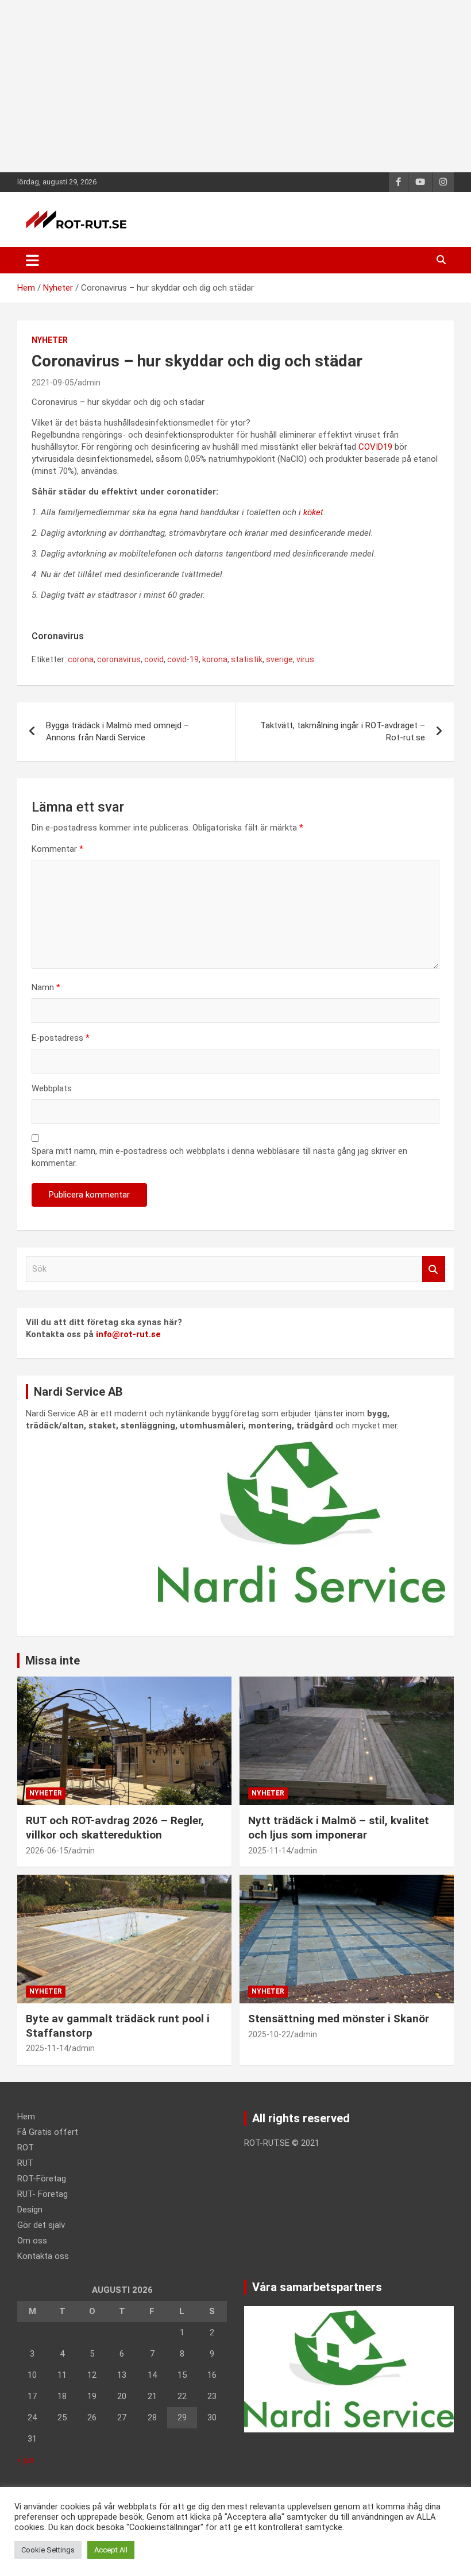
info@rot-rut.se (128, 1334)
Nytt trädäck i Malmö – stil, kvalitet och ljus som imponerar (339, 1828)
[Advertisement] (235, 86)
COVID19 (375, 447)
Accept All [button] (111, 2550)
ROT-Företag (42, 2179)
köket (313, 512)
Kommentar (57, 849)
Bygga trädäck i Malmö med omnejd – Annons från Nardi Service (117, 731)
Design (30, 2210)
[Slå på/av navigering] (32, 260)
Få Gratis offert (48, 2132)
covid (154, 659)
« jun (26, 2460)
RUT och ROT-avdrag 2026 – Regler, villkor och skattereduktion (115, 1828)
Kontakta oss (43, 2256)
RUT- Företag (43, 2194)
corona (81, 659)
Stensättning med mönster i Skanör (339, 2019)
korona (215, 659)
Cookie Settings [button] (48, 2550)
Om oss (32, 2241)
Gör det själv (41, 2225)
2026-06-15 (47, 1851)
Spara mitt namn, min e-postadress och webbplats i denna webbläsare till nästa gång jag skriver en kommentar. (219, 1157)
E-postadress (61, 1038)
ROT (26, 2148)
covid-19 (183, 659)
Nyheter (50, 340)
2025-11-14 (269, 1851)
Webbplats (52, 1088)
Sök (434, 1269)
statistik (247, 659)
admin (89, 383)
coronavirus (119, 659)
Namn (46, 987)
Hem (26, 2117)
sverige (279, 659)
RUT (25, 2163)
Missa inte (53, 1660)
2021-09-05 (53, 383)
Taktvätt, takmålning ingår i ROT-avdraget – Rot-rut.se (343, 731)
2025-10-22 (269, 2034)
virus (305, 659)
